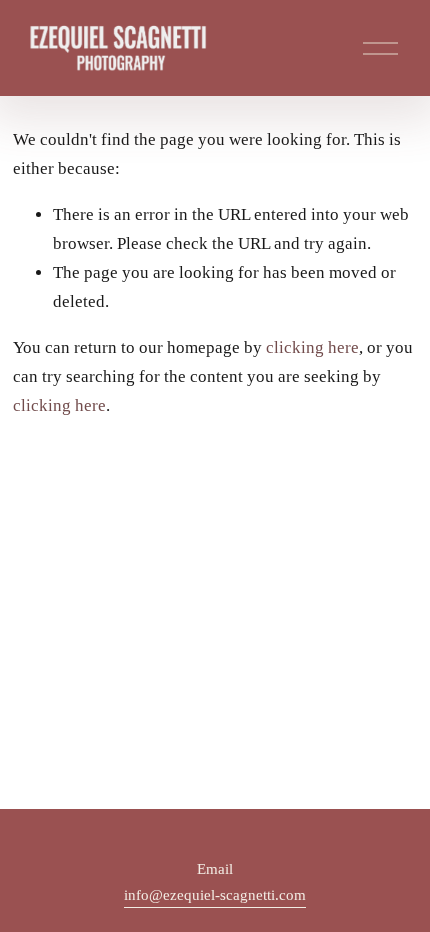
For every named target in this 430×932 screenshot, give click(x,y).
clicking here (312, 347)
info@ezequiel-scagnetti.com (215, 895)
